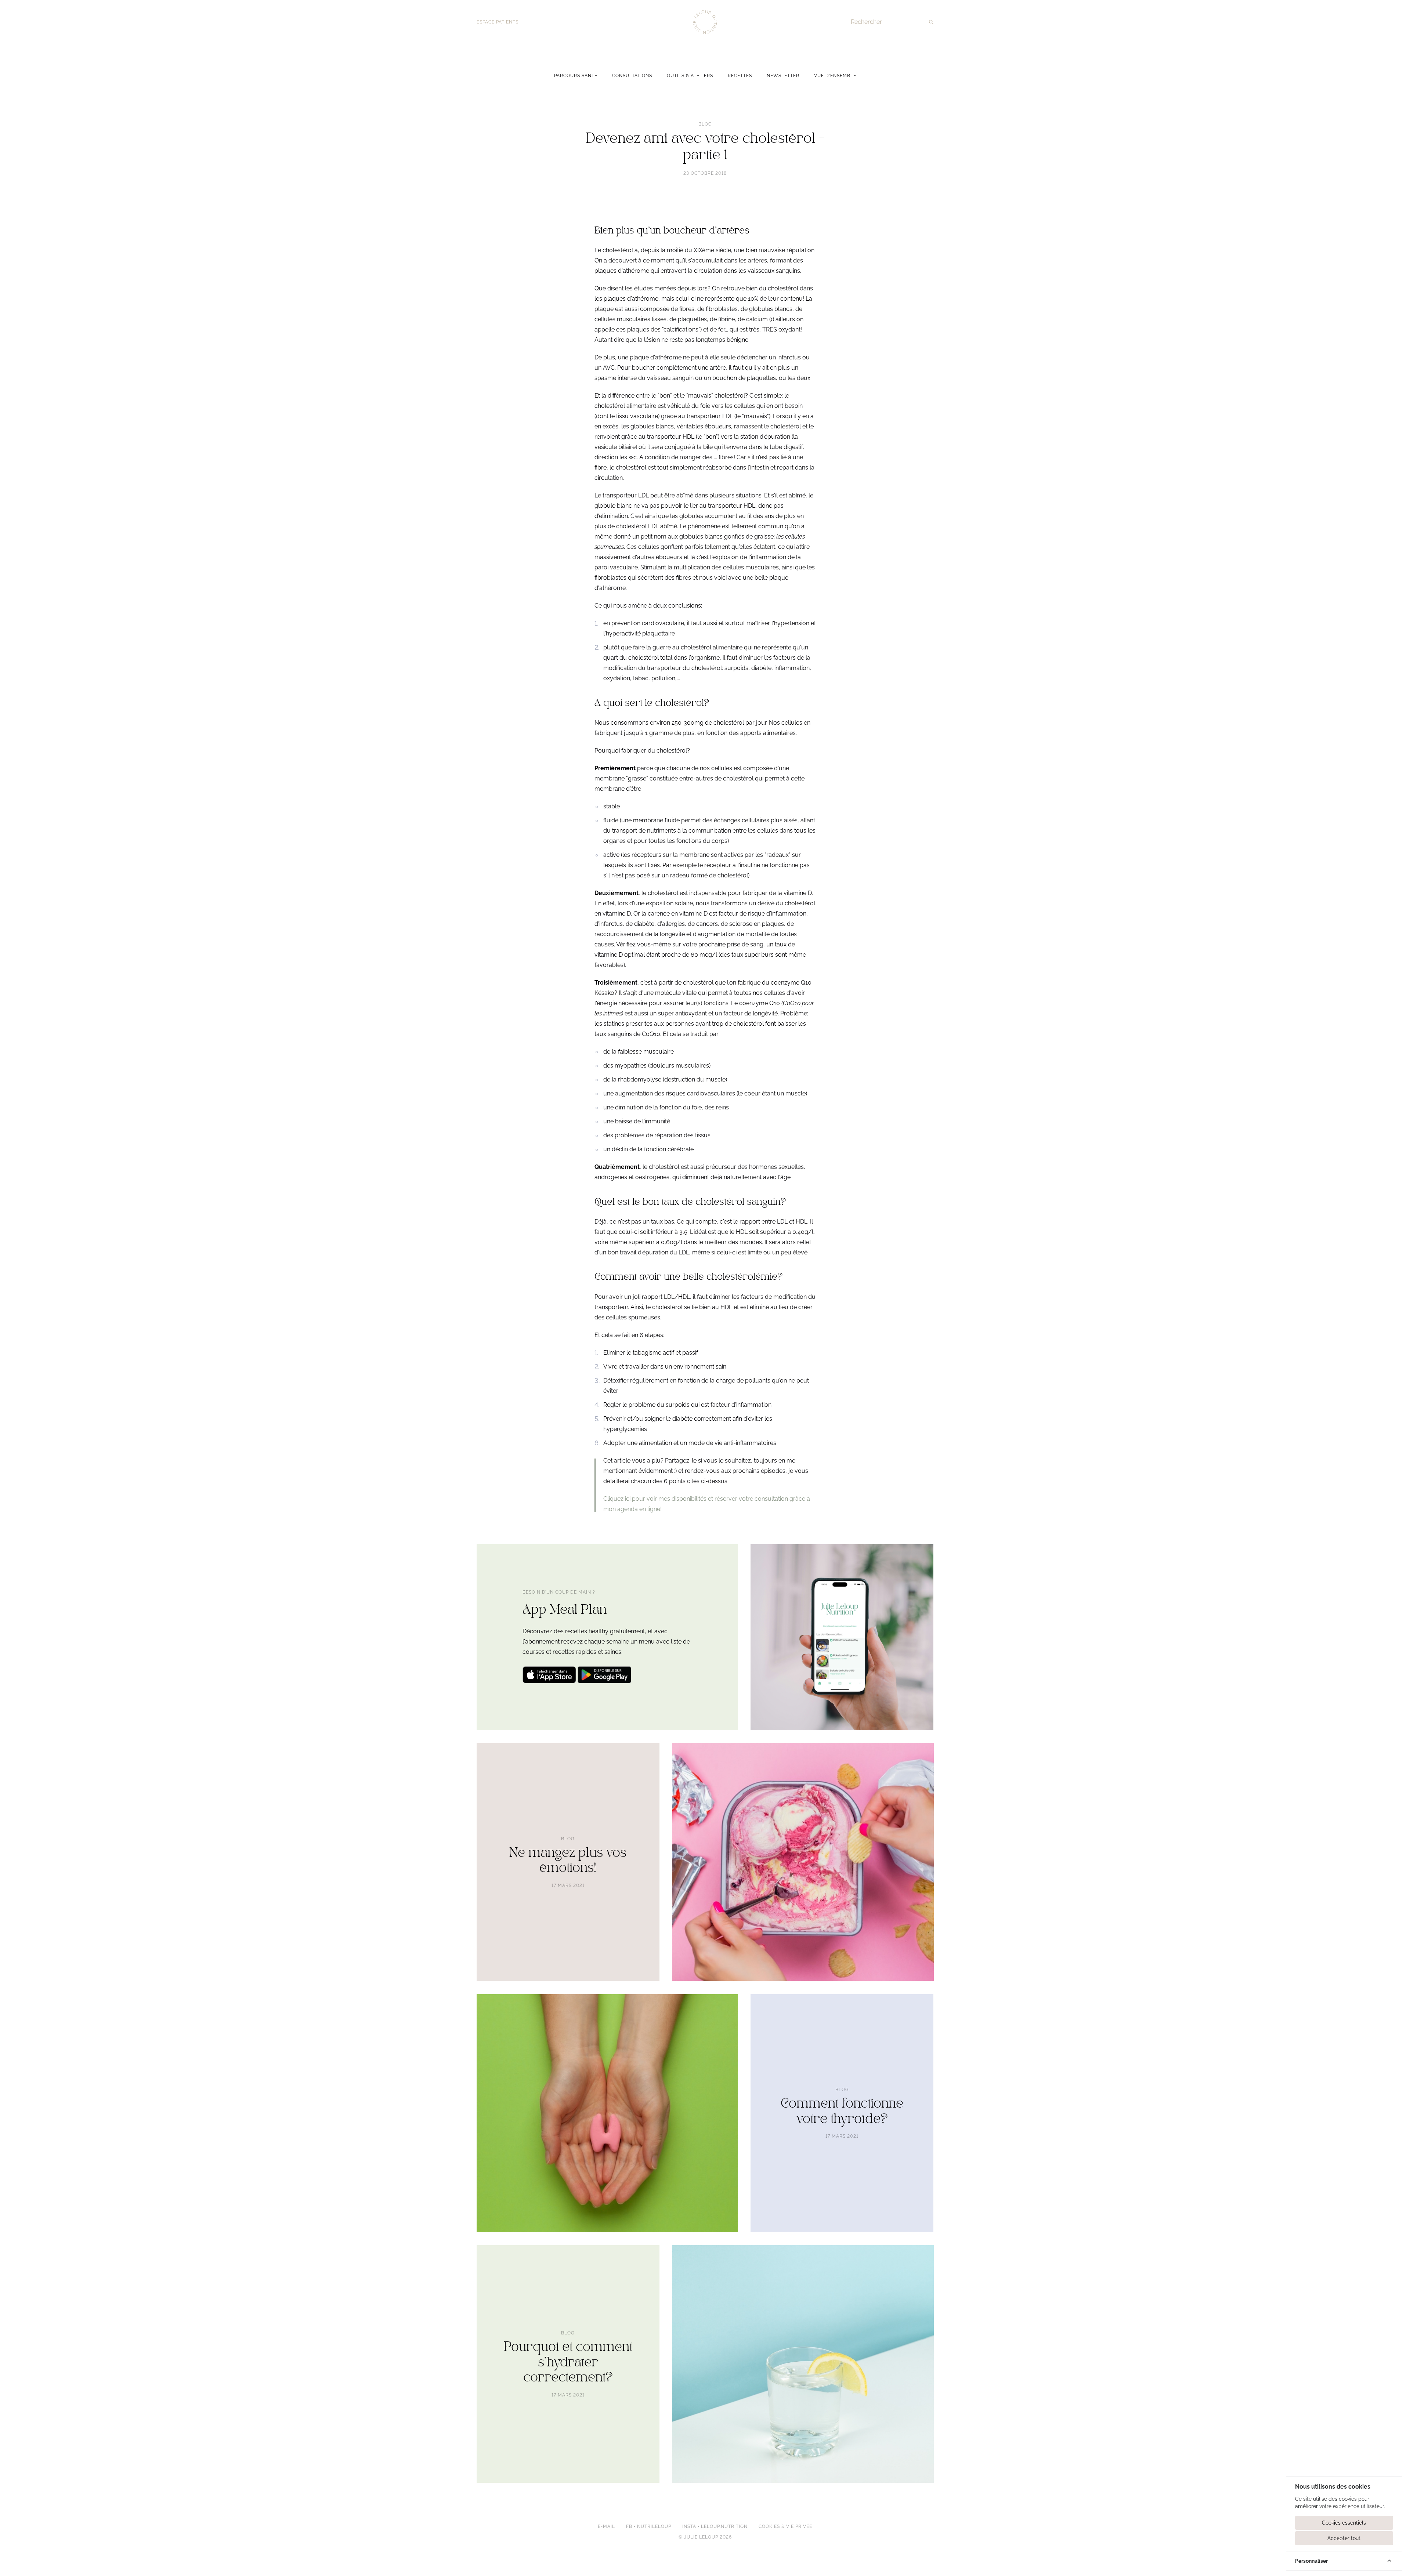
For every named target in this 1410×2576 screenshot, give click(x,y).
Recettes (740, 76)
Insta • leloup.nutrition (715, 2526)
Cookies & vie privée (785, 2526)
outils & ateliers (690, 76)
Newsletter (783, 76)
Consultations (632, 76)
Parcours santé (576, 76)
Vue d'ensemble (835, 76)
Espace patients (498, 22)
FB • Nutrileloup (649, 2526)
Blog (705, 124)
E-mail (606, 2526)
